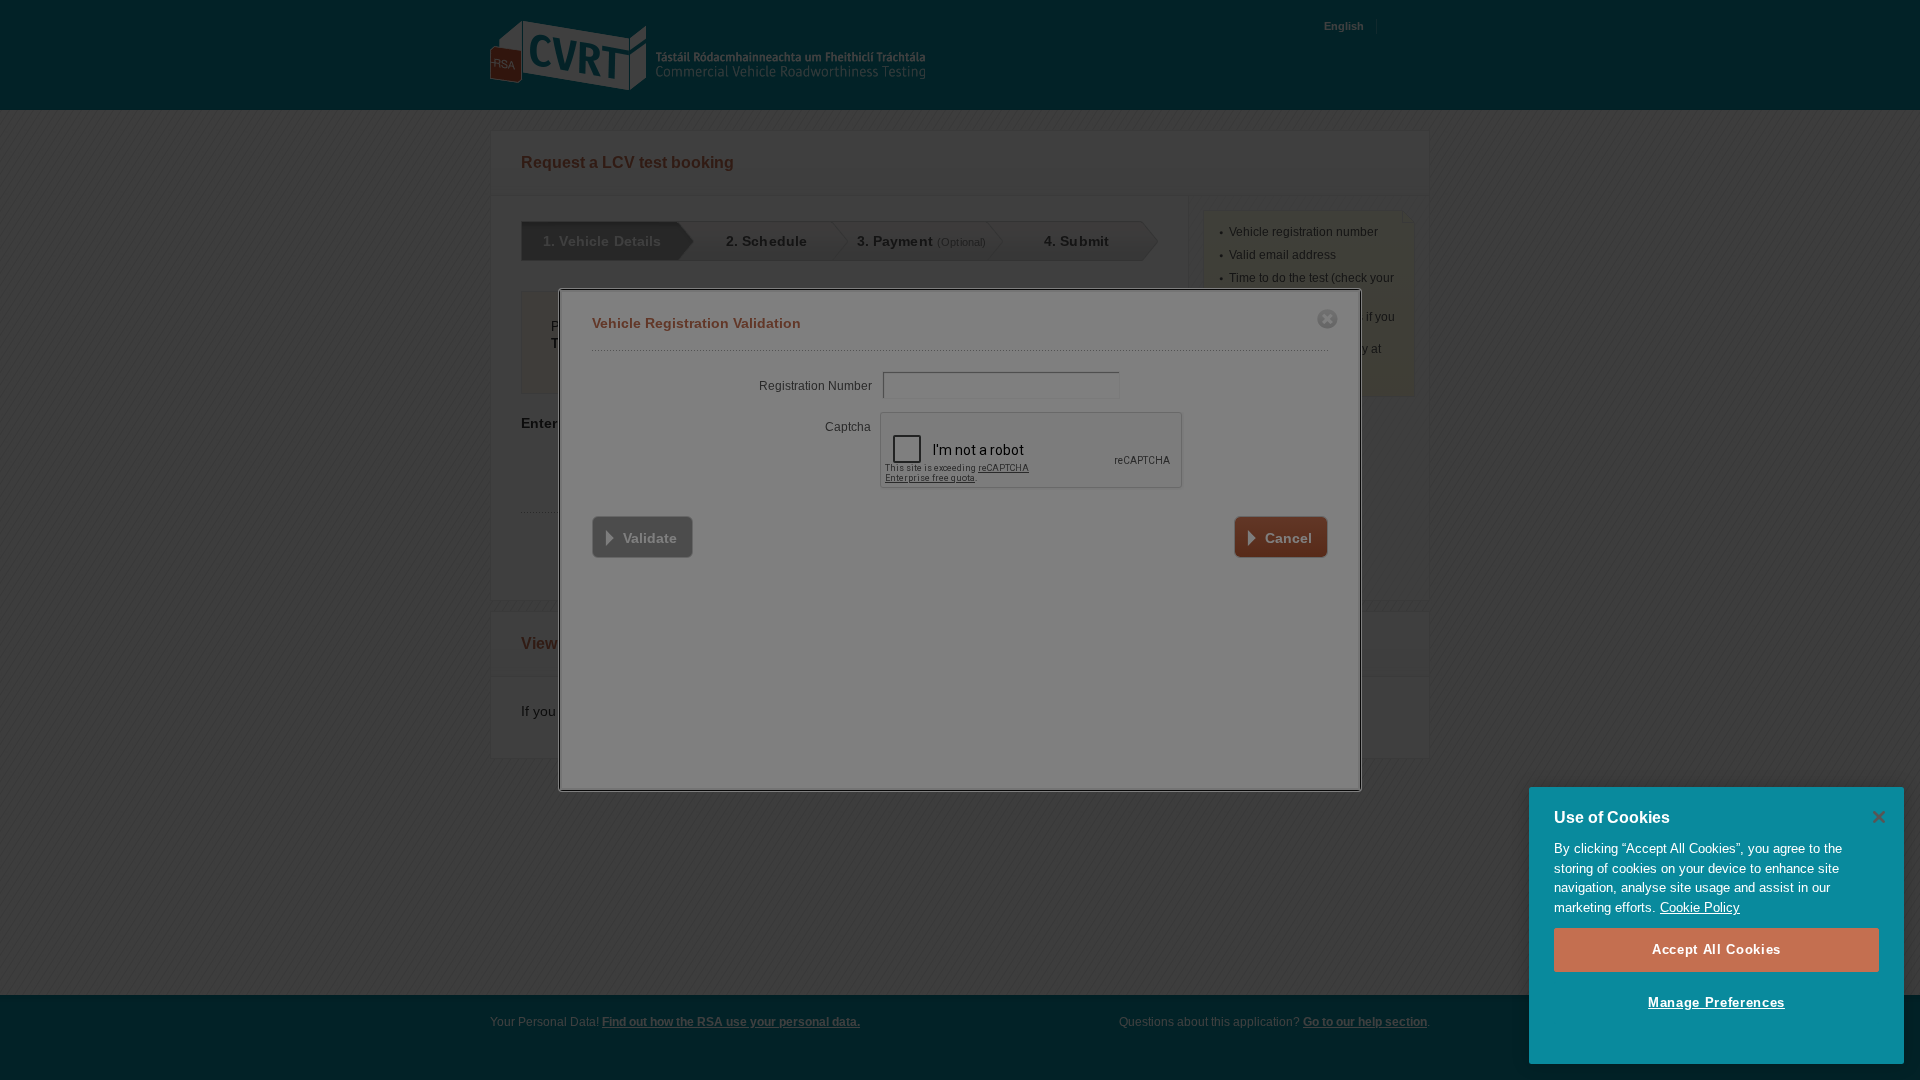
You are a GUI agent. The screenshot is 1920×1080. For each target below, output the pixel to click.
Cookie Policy (1700, 907)
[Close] (1879, 817)
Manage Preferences (1716, 1002)
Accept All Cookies (1716, 949)
